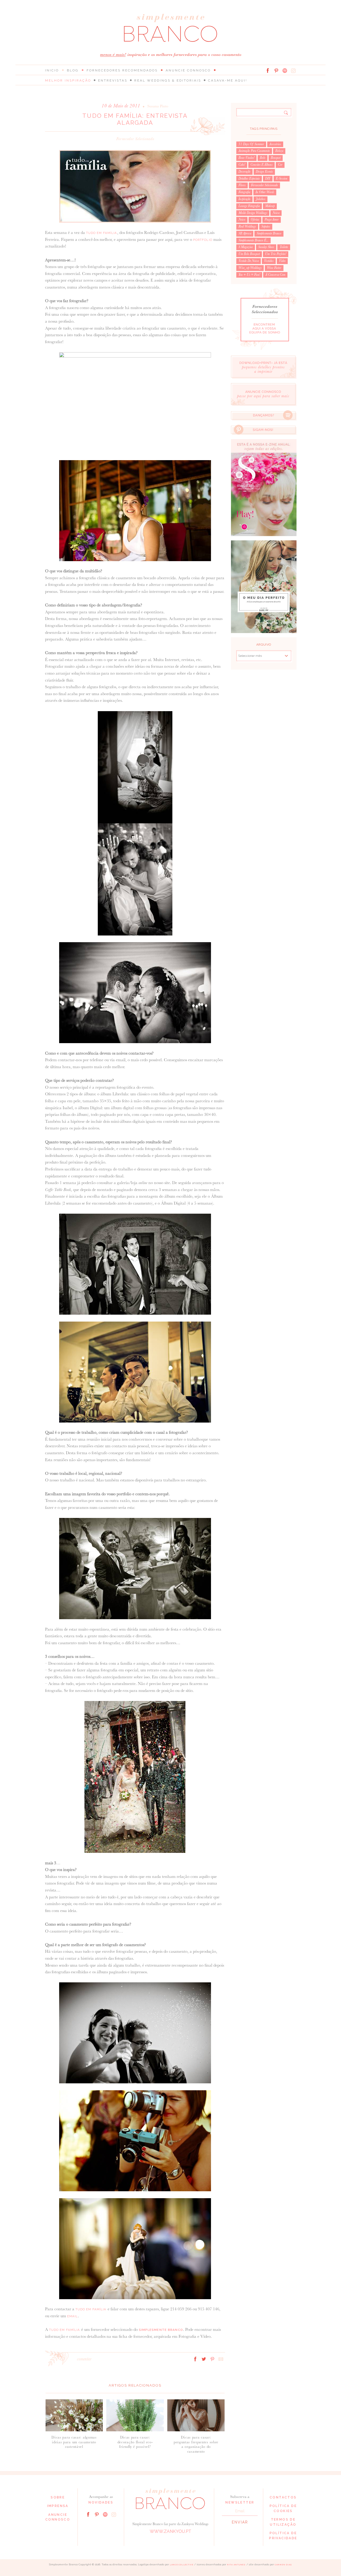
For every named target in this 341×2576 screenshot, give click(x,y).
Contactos (283, 2497)
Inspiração (244, 199)
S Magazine (246, 247)
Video (282, 261)
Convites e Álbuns (261, 165)
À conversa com (275, 275)
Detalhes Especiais (249, 179)
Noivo (242, 220)
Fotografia (244, 192)
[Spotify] (285, 71)
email (73, 2316)
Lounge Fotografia (249, 206)
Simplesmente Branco (269, 233)
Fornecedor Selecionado (135, 139)
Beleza (279, 151)
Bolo (263, 158)
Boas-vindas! (246, 158)
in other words (265, 192)
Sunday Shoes (266, 247)
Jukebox (261, 199)
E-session (282, 179)
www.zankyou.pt (170, 2531)
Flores (242, 185)
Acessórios (275, 144)
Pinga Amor (272, 220)
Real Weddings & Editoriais (168, 80)
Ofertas (255, 220)
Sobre (58, 2497)
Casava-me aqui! (228, 80)
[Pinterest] (276, 71)
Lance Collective (182, 2565)
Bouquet (276, 158)
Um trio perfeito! (276, 254)
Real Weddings (247, 226)
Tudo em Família (102, 233)
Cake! (242, 165)
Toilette (284, 247)
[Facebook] (268, 71)
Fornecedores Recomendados (122, 70)
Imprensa (58, 2506)
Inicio (52, 70)
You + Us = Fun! (249, 275)
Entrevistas (113, 80)
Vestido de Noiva (249, 261)
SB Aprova (245, 233)
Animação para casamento (254, 151)
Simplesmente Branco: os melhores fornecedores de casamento (170, 28)
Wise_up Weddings (250, 268)
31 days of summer (251, 144)
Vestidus (269, 261)
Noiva (276, 213)
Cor (280, 165)
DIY (268, 179)
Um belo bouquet (249, 254)
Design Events (264, 172)
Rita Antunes (236, 2565)
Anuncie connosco (188, 70)
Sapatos (266, 226)
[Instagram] (293, 71)
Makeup (270, 206)
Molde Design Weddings (253, 213)
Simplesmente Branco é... (253, 240)
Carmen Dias (283, 2565)
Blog (73, 70)
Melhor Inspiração (68, 80)
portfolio (203, 240)
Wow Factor (274, 268)
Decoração (244, 172)
